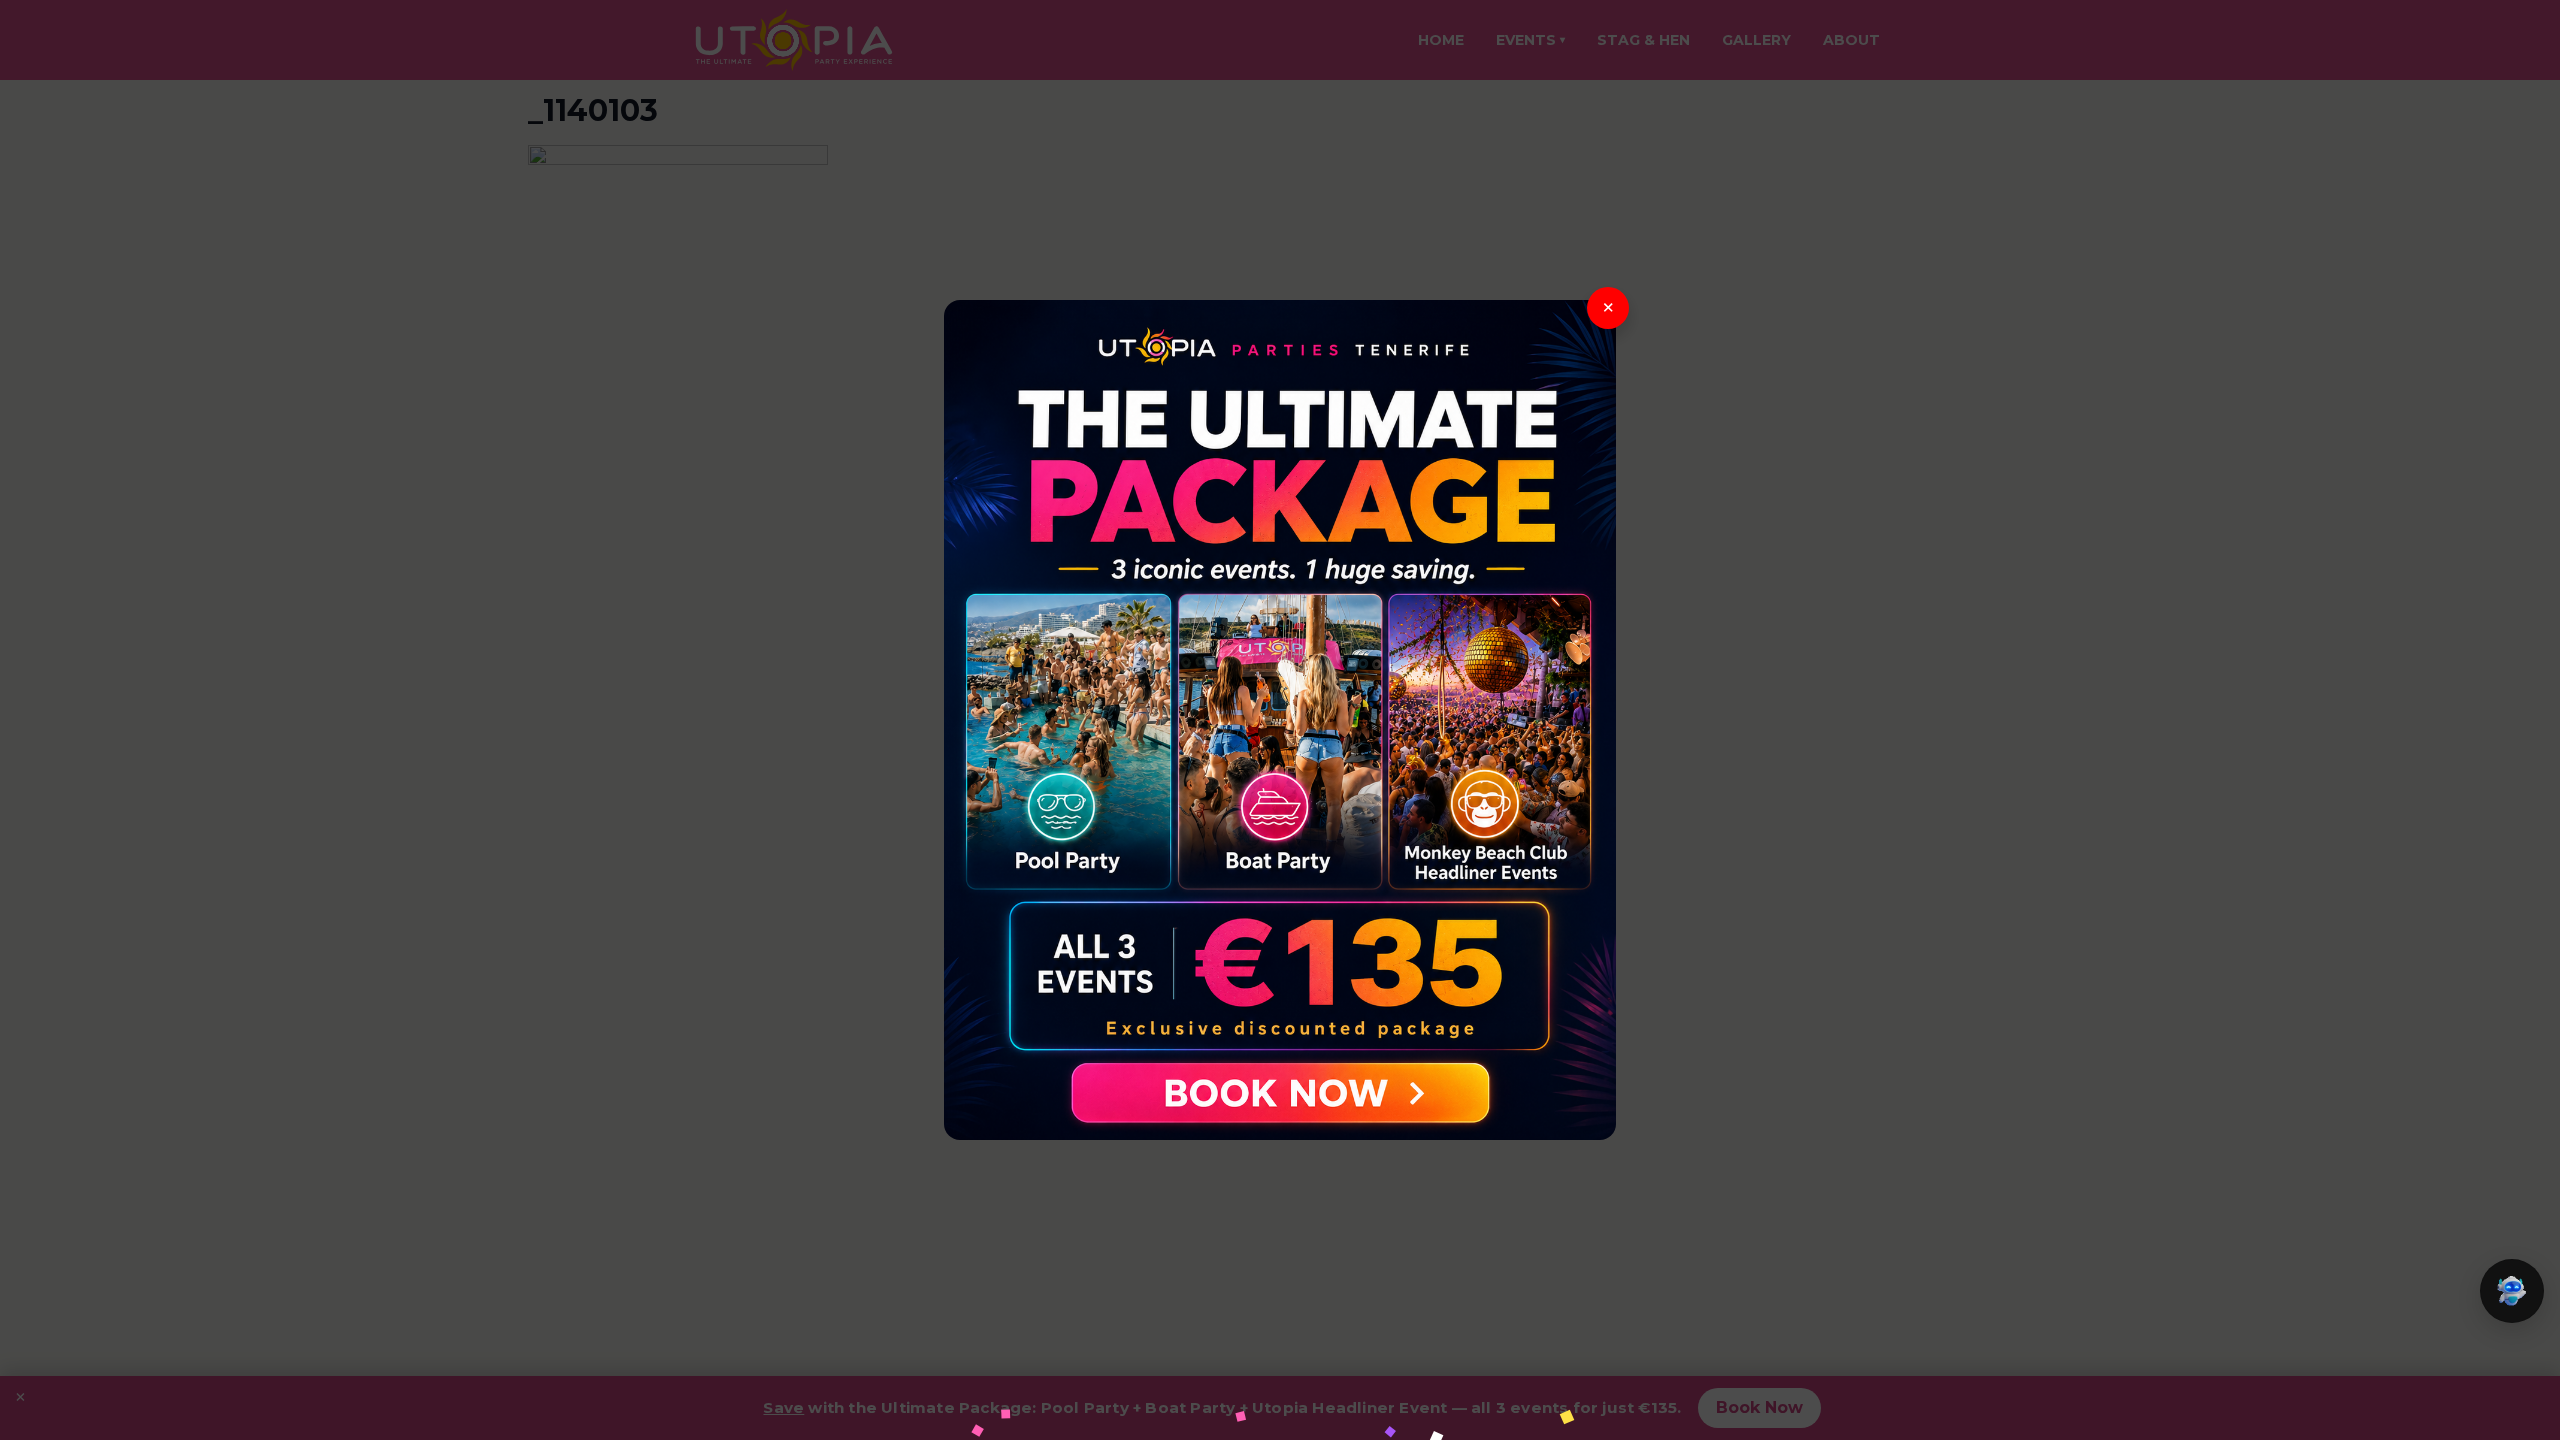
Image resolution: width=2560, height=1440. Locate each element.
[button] (2512, 1291)
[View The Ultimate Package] (1280, 720)
